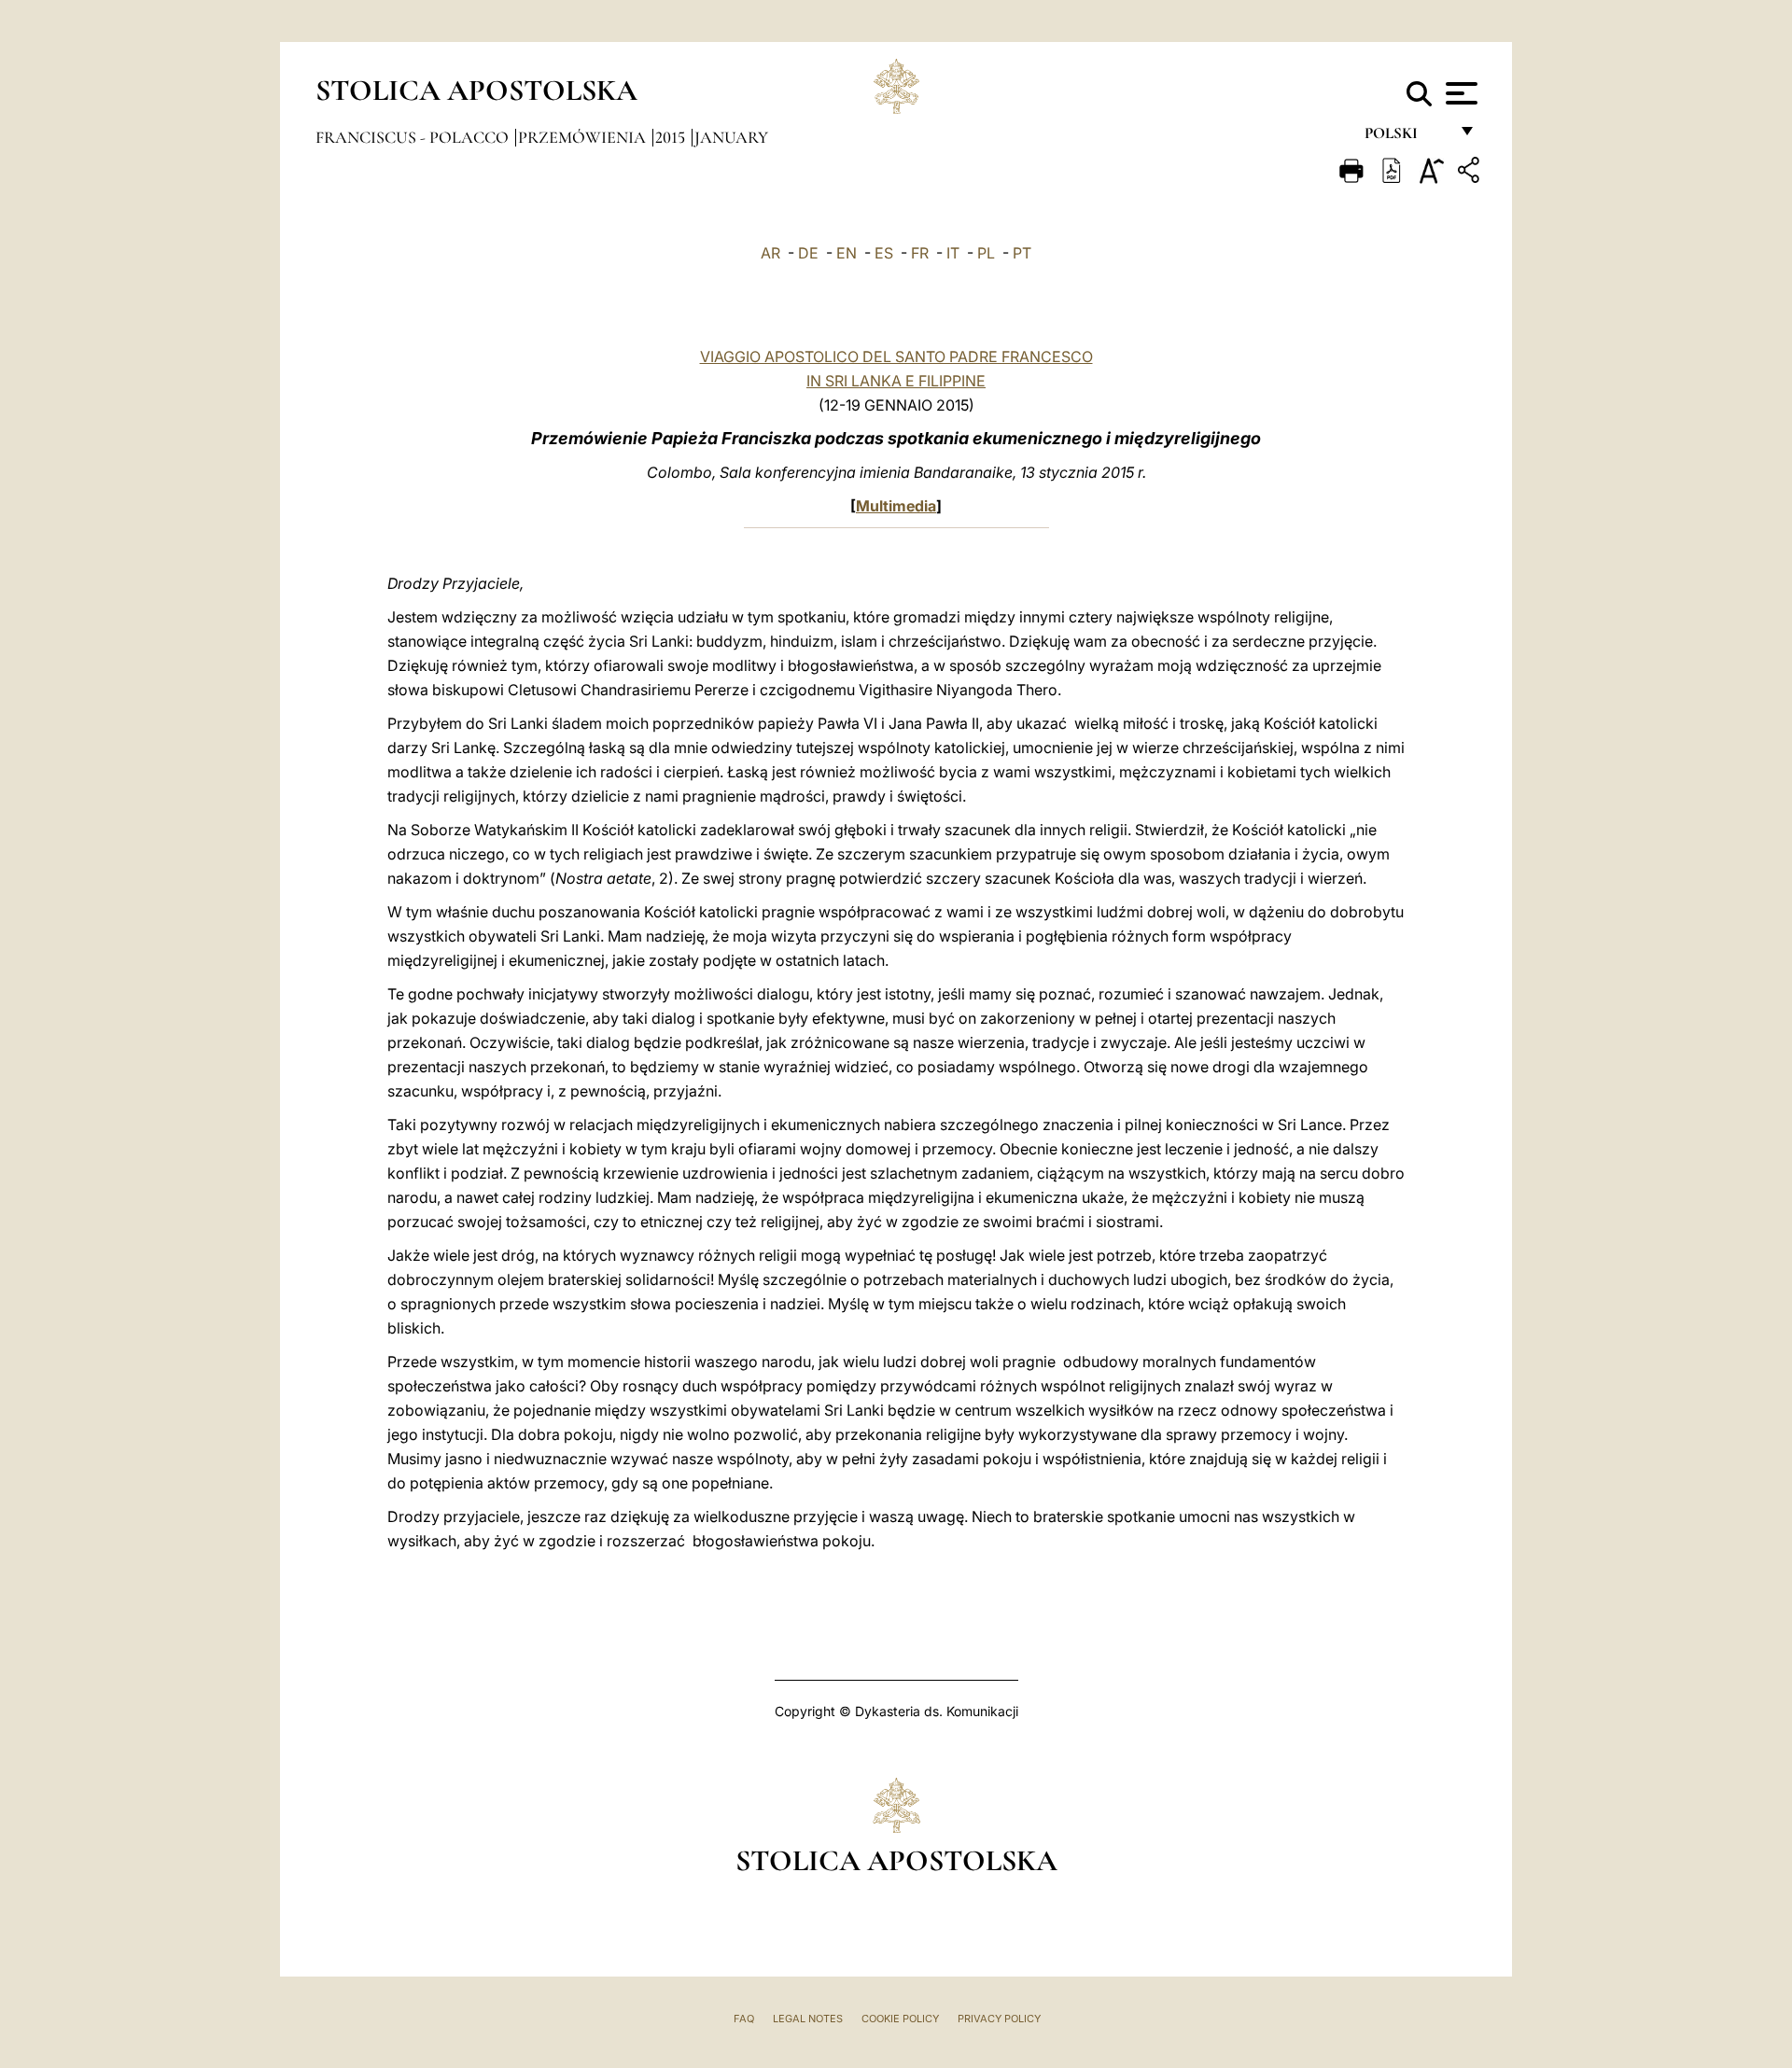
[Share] (1471, 173)
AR (770, 253)
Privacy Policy (999, 2019)
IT (953, 253)
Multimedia (896, 506)
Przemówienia (584, 137)
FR (920, 253)
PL (986, 253)
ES (884, 253)
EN (847, 253)
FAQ (744, 2019)
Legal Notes (808, 2019)
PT (1022, 253)
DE (808, 253)
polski (1406, 138)
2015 (672, 137)
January (731, 137)
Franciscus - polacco (414, 137)
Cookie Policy (900, 2019)
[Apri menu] (1459, 93)
